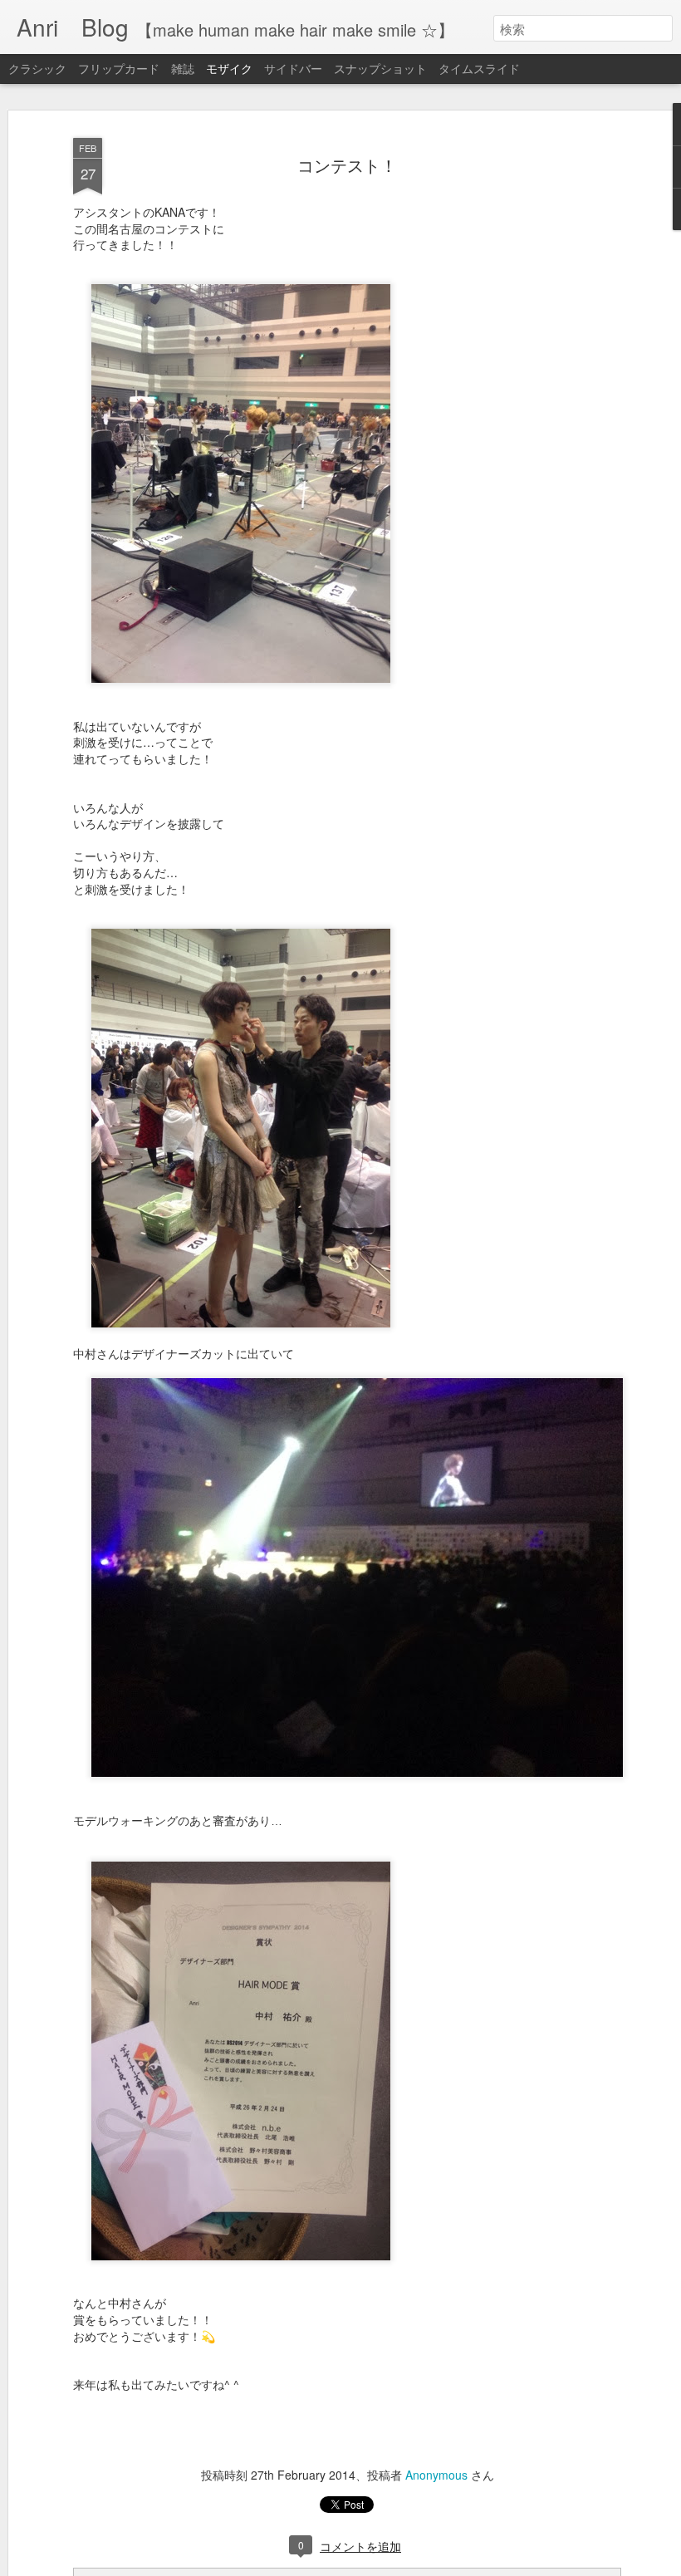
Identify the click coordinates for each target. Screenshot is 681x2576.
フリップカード (119, 68)
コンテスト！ (347, 165)
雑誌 (183, 68)
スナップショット (380, 68)
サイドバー (293, 68)
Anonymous (436, 2475)
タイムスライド (479, 68)
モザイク (229, 68)
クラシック (37, 68)
